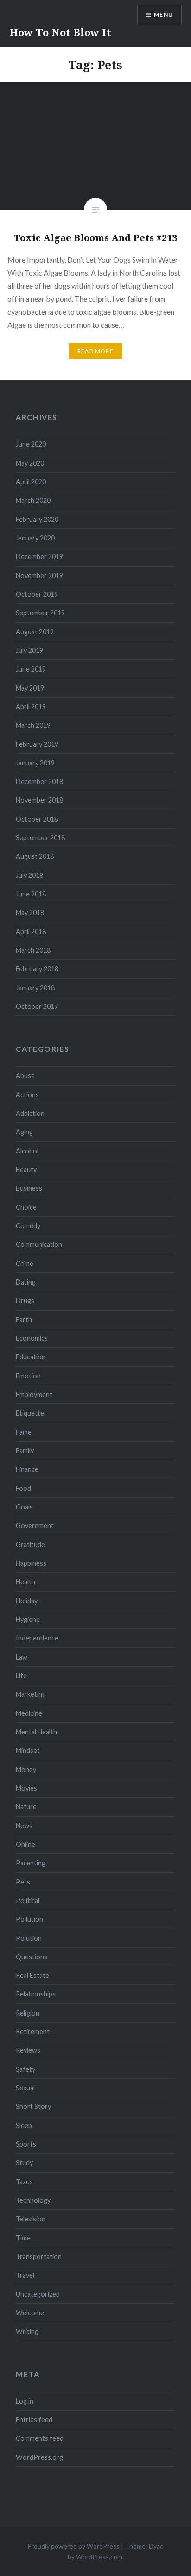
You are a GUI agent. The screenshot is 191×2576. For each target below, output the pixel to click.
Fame (24, 1432)
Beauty (26, 1169)
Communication (39, 1244)
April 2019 (31, 707)
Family (25, 1451)
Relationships (36, 1994)
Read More (95, 351)
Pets (23, 1882)
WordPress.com (99, 2557)
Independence (37, 1638)
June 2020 (31, 444)
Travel (25, 2275)
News (24, 1826)
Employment (34, 1394)
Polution (29, 1938)
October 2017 (37, 1006)
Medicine (29, 1713)
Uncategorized (38, 2294)
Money (26, 1769)
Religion (28, 2013)
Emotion (28, 1376)
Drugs (25, 1301)
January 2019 (35, 763)
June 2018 (31, 894)
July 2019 (29, 650)
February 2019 (37, 744)
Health (25, 1582)
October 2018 (37, 819)
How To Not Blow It (60, 32)
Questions (32, 1957)
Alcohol (27, 1151)
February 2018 (37, 969)
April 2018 (31, 932)
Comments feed (40, 2438)
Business (29, 1188)
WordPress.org (39, 2457)
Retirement (33, 2032)
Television (31, 2219)
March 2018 (33, 950)
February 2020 (37, 519)
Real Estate (32, 1975)
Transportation (39, 2256)
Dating (26, 1282)
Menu (163, 15)
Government (35, 1525)
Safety (25, 2069)
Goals (24, 1507)
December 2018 (39, 781)
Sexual (25, 2088)
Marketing (31, 1694)
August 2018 (35, 856)
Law (22, 1657)
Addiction (30, 1113)
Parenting (31, 1863)
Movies (26, 1788)
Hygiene (28, 1619)
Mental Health (36, 1732)
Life (21, 1676)
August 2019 (35, 632)
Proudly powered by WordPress (73, 2546)
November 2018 (39, 800)
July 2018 (29, 875)
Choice (26, 1207)
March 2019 (33, 725)
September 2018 (40, 838)
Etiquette (30, 1413)
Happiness (31, 1563)
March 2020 (33, 500)
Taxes (24, 2182)
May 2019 (30, 688)
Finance (27, 1469)
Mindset (28, 1750)
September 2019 (40, 613)
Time (23, 2238)
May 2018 (30, 912)
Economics (32, 1338)
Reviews (28, 2050)
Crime (25, 1263)
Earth (24, 1320)
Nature (26, 1807)
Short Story (33, 2106)
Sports (26, 2144)
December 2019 (39, 557)
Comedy (28, 1226)
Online (25, 1844)
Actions (27, 1095)
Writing (27, 2331)
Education (31, 1357)
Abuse (25, 1076)
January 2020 (35, 538)
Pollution (29, 1919)
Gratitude (30, 1545)
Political (28, 1901)
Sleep (24, 2125)
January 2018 (35, 988)
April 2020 (31, 482)
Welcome (30, 2313)
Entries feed (34, 2420)
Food (23, 1488)
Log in (25, 2401)
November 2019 (39, 576)
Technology (33, 2200)
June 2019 (31, 669)
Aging (24, 1132)
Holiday (27, 1601)
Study (24, 2163)
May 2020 (30, 463)
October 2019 (37, 594)
